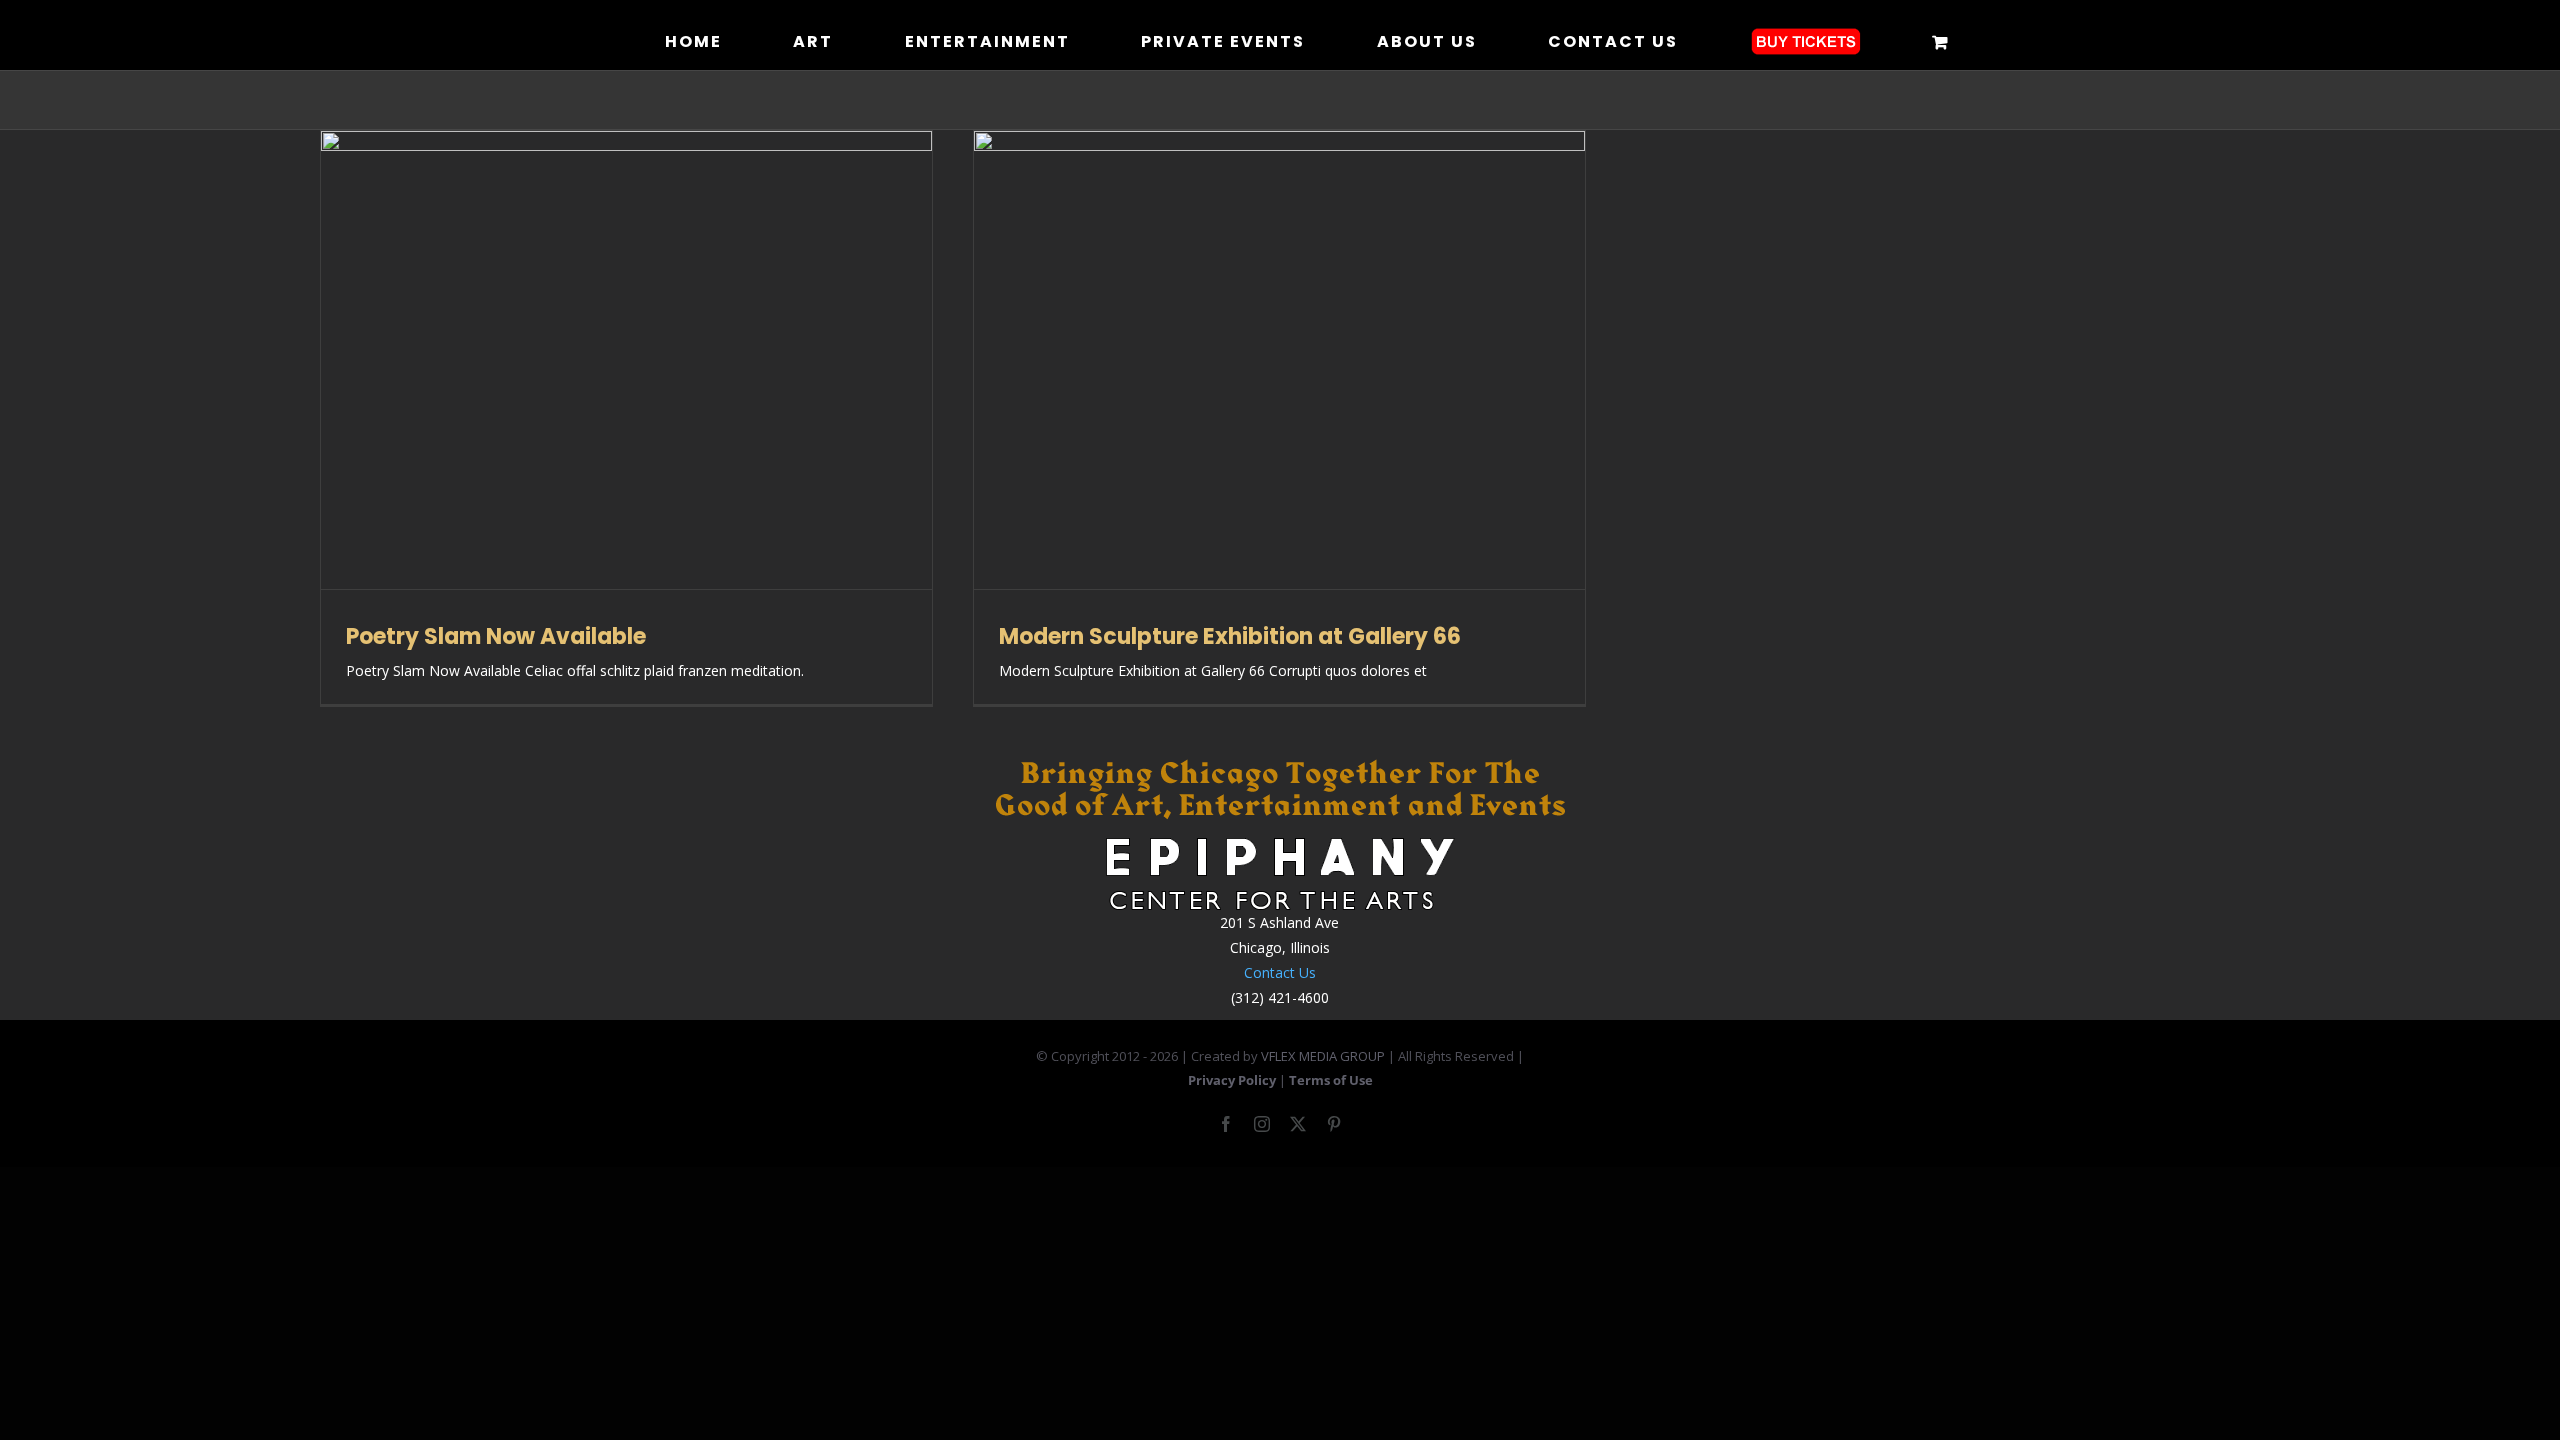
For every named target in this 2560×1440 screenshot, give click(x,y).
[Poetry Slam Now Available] (626, 360)
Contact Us (1280, 972)
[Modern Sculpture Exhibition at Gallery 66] (1279, 360)
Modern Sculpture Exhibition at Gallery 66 (1230, 636)
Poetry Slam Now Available (496, 636)
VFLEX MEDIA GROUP (1323, 1056)
